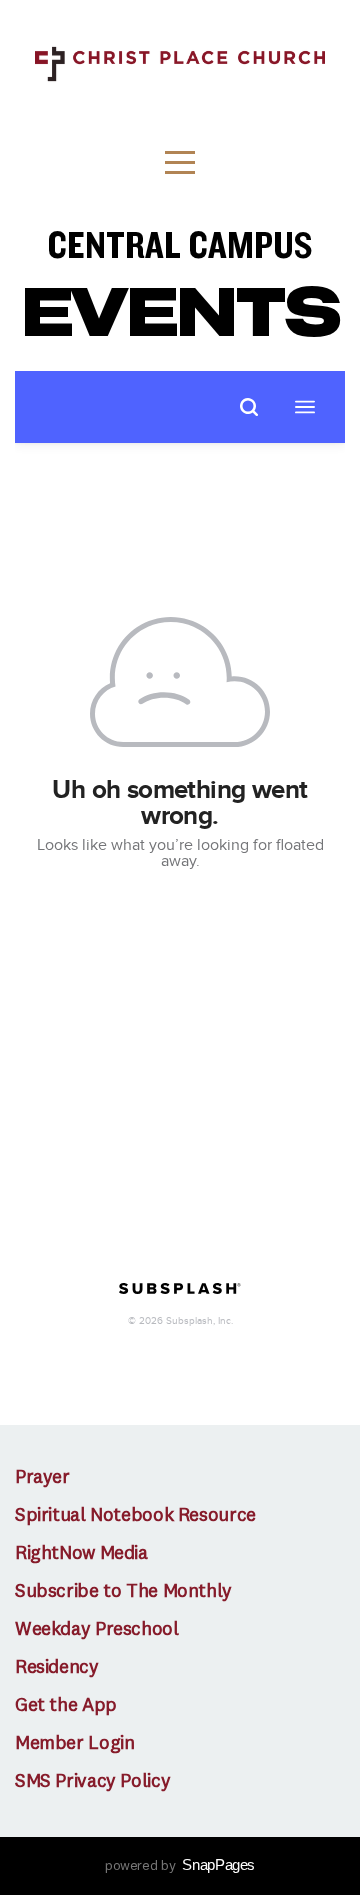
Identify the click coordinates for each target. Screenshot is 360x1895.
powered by (180, 1866)
